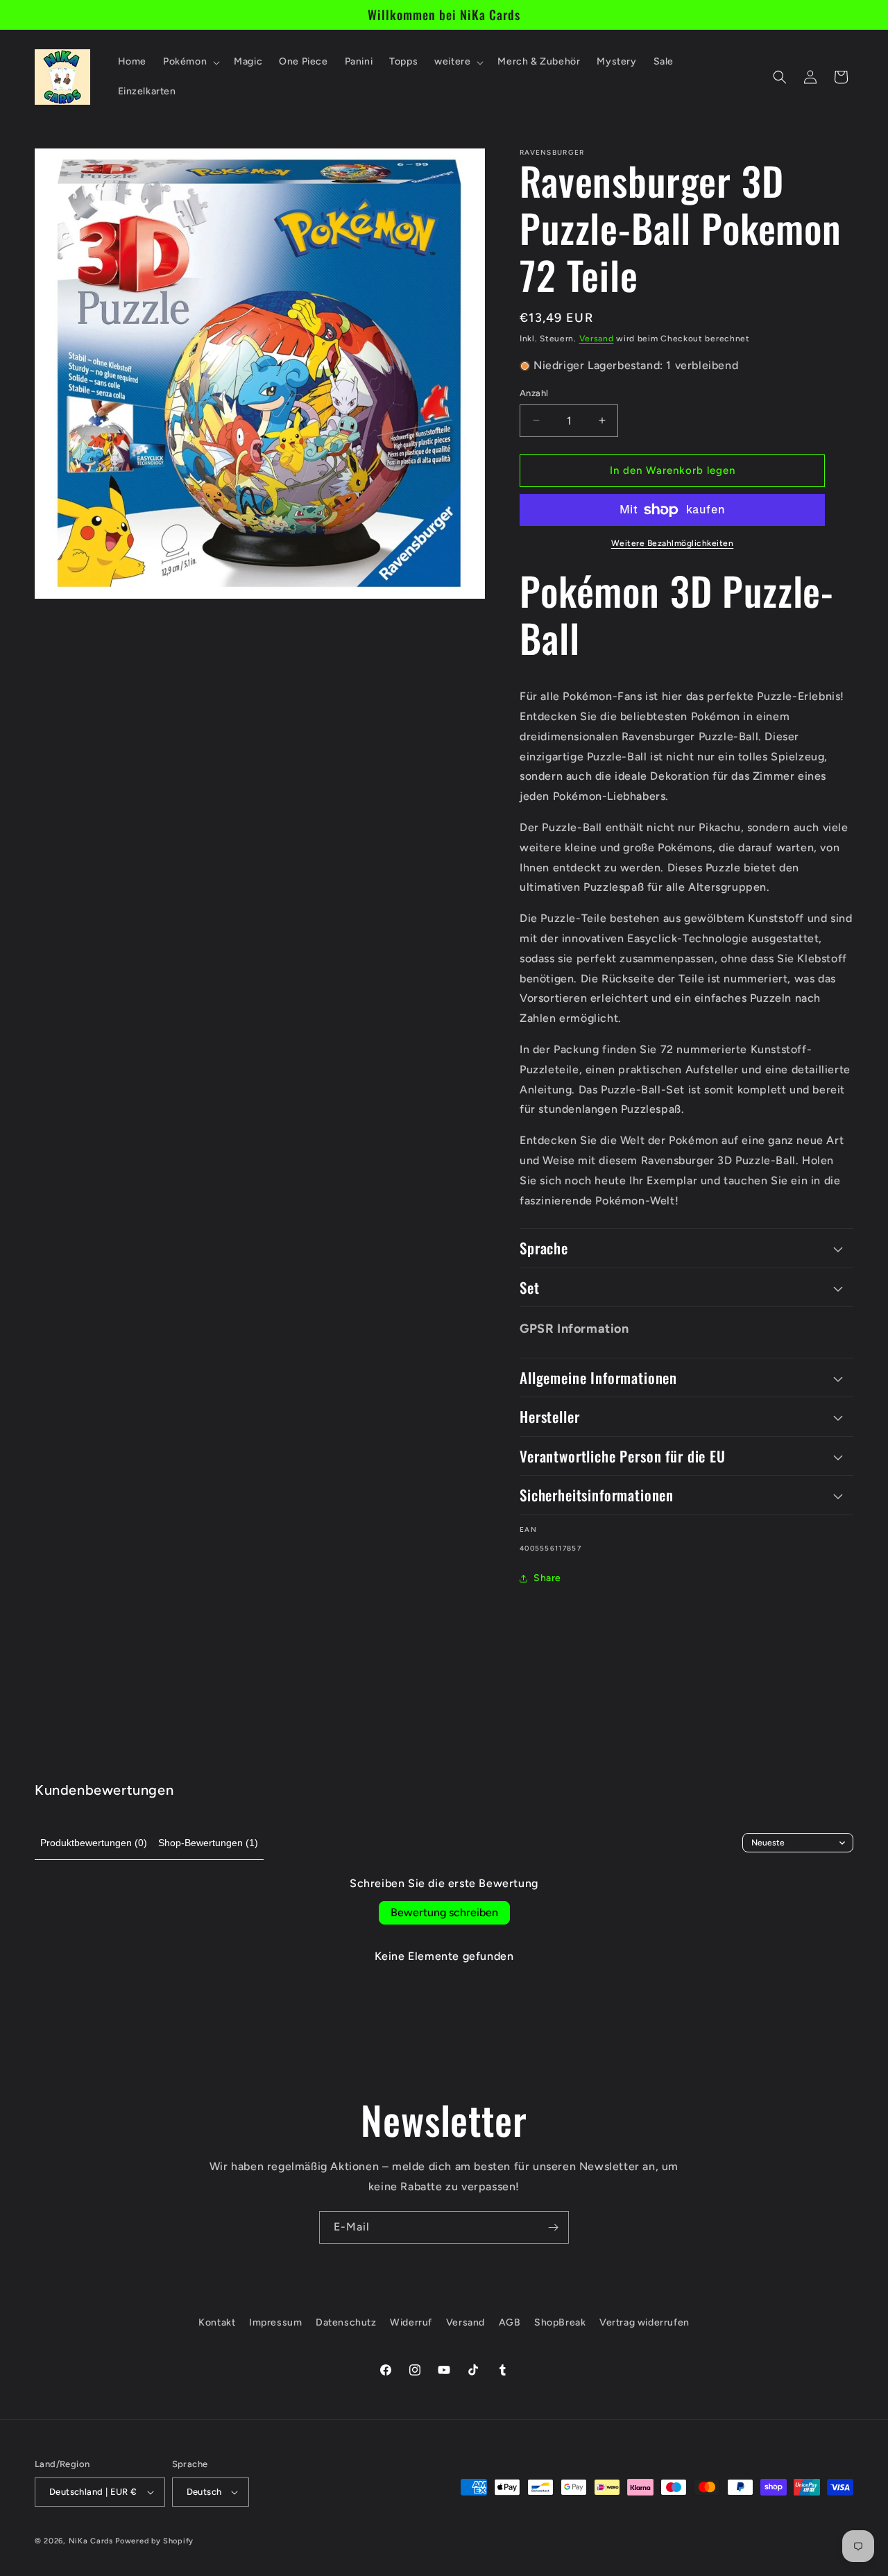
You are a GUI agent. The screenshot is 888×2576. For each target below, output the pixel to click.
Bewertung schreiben (444, 1912)
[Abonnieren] (553, 2227)
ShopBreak (560, 2322)
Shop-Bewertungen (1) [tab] (208, 1843)
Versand (597, 339)
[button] (190, 62)
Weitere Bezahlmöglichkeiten (673, 543)
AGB (510, 2322)
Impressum (275, 2322)
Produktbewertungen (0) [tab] (94, 1843)
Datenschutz (346, 2322)
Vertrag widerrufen (644, 2322)
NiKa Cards (91, 2541)
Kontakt (217, 2322)
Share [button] (547, 1578)
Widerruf (411, 2322)
